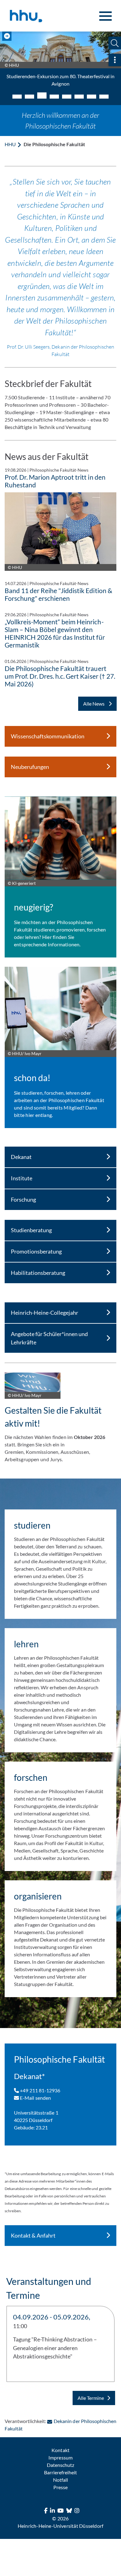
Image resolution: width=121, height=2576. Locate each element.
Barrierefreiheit (60, 2472)
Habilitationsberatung (38, 1273)
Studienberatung (31, 1230)
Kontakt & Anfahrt (33, 2235)
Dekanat (21, 1157)
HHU (10, 144)
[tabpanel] (60, 62)
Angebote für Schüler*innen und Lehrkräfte (49, 1338)
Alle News (94, 704)
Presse (60, 2487)
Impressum (60, 2457)
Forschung (23, 1199)
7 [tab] (92, 97)
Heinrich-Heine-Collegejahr (45, 1313)
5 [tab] (67, 97)
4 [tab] (54, 97)
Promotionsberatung (36, 1251)
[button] (115, 43)
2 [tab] (29, 97)
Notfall (60, 2480)
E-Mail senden (35, 2098)
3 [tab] (42, 95)
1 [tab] (17, 97)
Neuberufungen (30, 767)
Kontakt (60, 2450)
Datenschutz (60, 2465)
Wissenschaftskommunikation (48, 736)
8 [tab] (104, 97)
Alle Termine (91, 2398)
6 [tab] (79, 97)
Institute (22, 1178)
